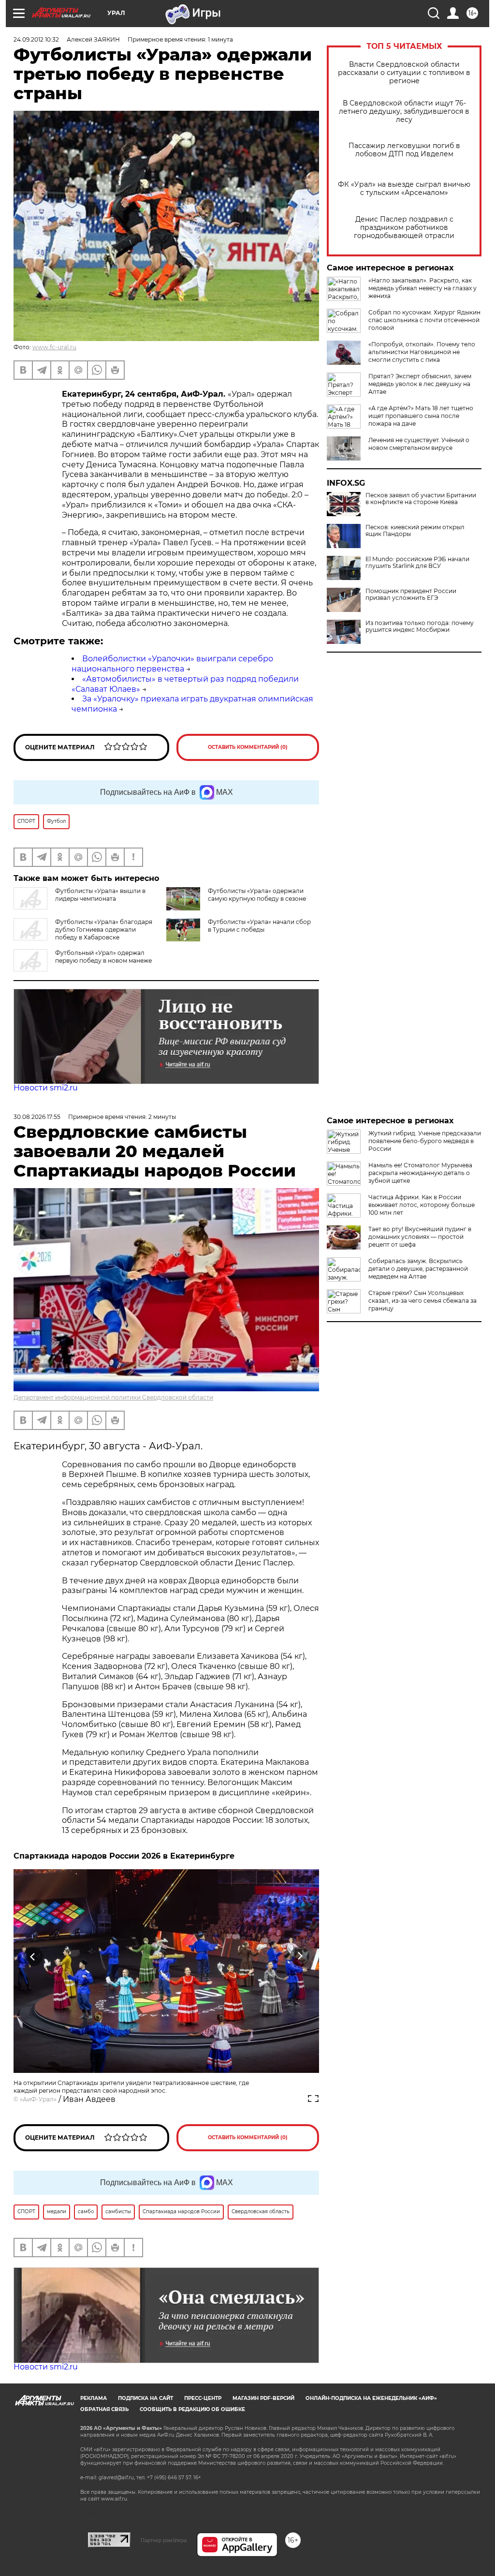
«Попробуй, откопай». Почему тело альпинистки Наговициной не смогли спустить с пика (422, 352)
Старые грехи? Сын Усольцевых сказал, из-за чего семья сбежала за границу (422, 1301)
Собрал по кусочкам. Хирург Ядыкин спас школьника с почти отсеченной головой (424, 320)
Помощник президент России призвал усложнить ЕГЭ (411, 595)
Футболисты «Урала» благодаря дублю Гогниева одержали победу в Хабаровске (104, 930)
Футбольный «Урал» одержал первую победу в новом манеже (103, 957)
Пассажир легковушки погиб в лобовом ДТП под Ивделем (404, 150)
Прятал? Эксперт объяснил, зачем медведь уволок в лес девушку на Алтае (420, 384)
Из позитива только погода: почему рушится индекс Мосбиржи (420, 626)
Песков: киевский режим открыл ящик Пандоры (415, 531)
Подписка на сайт (146, 2398)
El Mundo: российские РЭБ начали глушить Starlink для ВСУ (417, 563)
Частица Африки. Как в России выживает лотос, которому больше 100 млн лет (422, 1205)
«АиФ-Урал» (38, 2099)
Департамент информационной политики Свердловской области (113, 1397)
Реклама (94, 2398)
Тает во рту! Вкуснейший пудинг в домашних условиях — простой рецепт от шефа (420, 1237)
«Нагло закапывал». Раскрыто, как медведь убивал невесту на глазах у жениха (422, 288)
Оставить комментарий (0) (248, 747)
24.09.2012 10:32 (36, 39)
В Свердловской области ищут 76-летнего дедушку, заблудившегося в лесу (404, 112)
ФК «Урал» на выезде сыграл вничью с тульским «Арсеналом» (404, 189)
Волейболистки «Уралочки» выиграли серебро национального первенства (172, 664)
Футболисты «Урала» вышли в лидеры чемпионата (100, 895)
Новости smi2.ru (46, 1088)
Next (300, 1957)
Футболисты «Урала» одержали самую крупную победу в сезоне (257, 895)
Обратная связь (104, 2409)
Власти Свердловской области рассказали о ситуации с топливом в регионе (404, 73)
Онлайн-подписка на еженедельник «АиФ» (371, 2398)
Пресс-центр (203, 2398)
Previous (33, 1957)
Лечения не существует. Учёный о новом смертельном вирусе (419, 444)
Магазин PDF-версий (263, 2398)
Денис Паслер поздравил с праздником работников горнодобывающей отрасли (404, 228)
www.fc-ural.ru (54, 347)
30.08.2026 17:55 (37, 1117)
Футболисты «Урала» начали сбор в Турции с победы (259, 926)
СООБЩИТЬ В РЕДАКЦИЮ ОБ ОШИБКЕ (192, 2409)
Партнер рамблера (164, 2540)
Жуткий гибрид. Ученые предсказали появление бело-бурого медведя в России (425, 1141)
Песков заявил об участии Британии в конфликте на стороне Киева (421, 499)
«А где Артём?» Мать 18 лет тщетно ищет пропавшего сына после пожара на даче (421, 416)
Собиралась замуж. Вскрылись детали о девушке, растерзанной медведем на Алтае (418, 1269)
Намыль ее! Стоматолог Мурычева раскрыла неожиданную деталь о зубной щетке (420, 1173)
